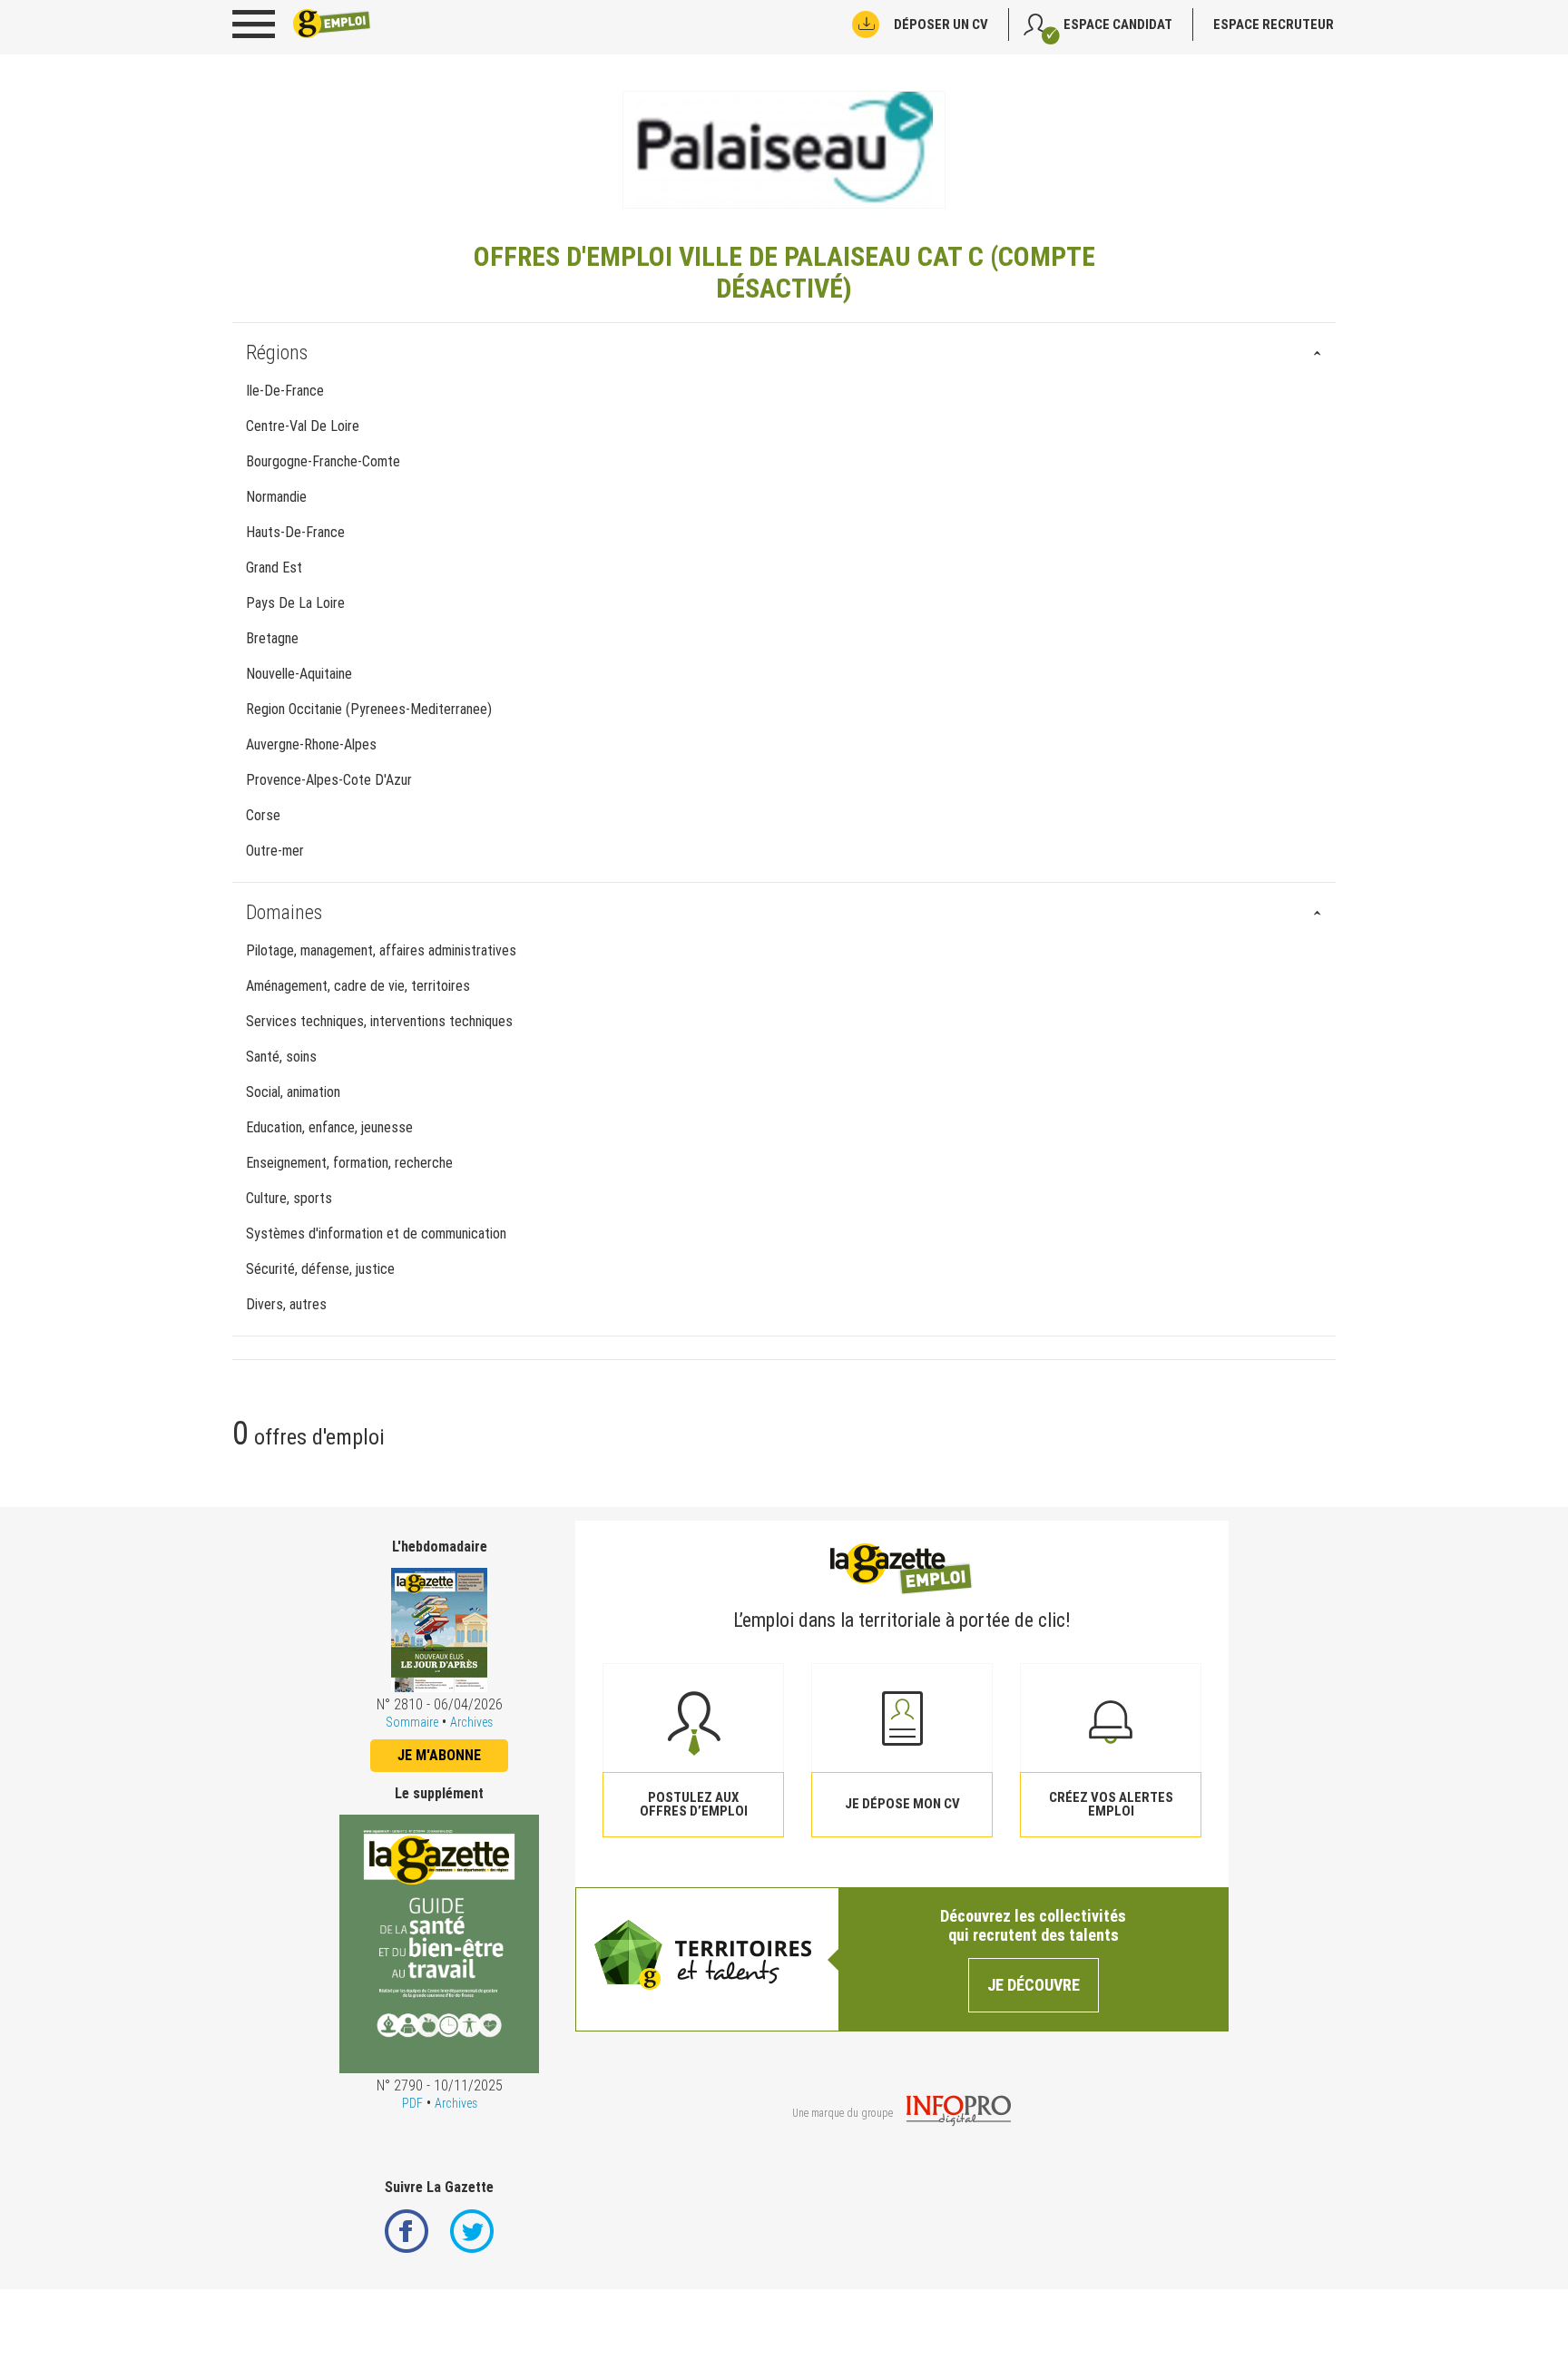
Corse (263, 815)
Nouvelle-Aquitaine (299, 674)
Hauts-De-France (295, 532)
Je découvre (1034, 1985)
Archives (471, 1722)
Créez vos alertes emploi (1111, 1804)
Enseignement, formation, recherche (349, 1163)
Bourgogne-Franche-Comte (323, 461)
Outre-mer (275, 851)
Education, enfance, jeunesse (329, 1127)
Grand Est (274, 568)
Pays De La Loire (295, 603)
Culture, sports (289, 1198)
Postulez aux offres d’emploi (694, 1804)
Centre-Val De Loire (303, 426)
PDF (412, 2103)
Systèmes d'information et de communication (376, 1234)
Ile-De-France (285, 391)
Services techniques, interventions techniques (379, 1021)
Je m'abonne (439, 1755)
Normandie (276, 497)
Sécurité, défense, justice (320, 1269)
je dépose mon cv (902, 1804)
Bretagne (272, 638)
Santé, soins (281, 1057)
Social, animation (293, 1092)
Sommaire (412, 1722)
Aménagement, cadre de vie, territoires (358, 986)
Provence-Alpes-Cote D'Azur (329, 780)
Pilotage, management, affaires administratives (381, 950)
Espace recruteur (1274, 24)
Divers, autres (286, 1304)
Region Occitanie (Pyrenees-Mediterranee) (369, 709)
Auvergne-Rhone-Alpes (311, 744)
